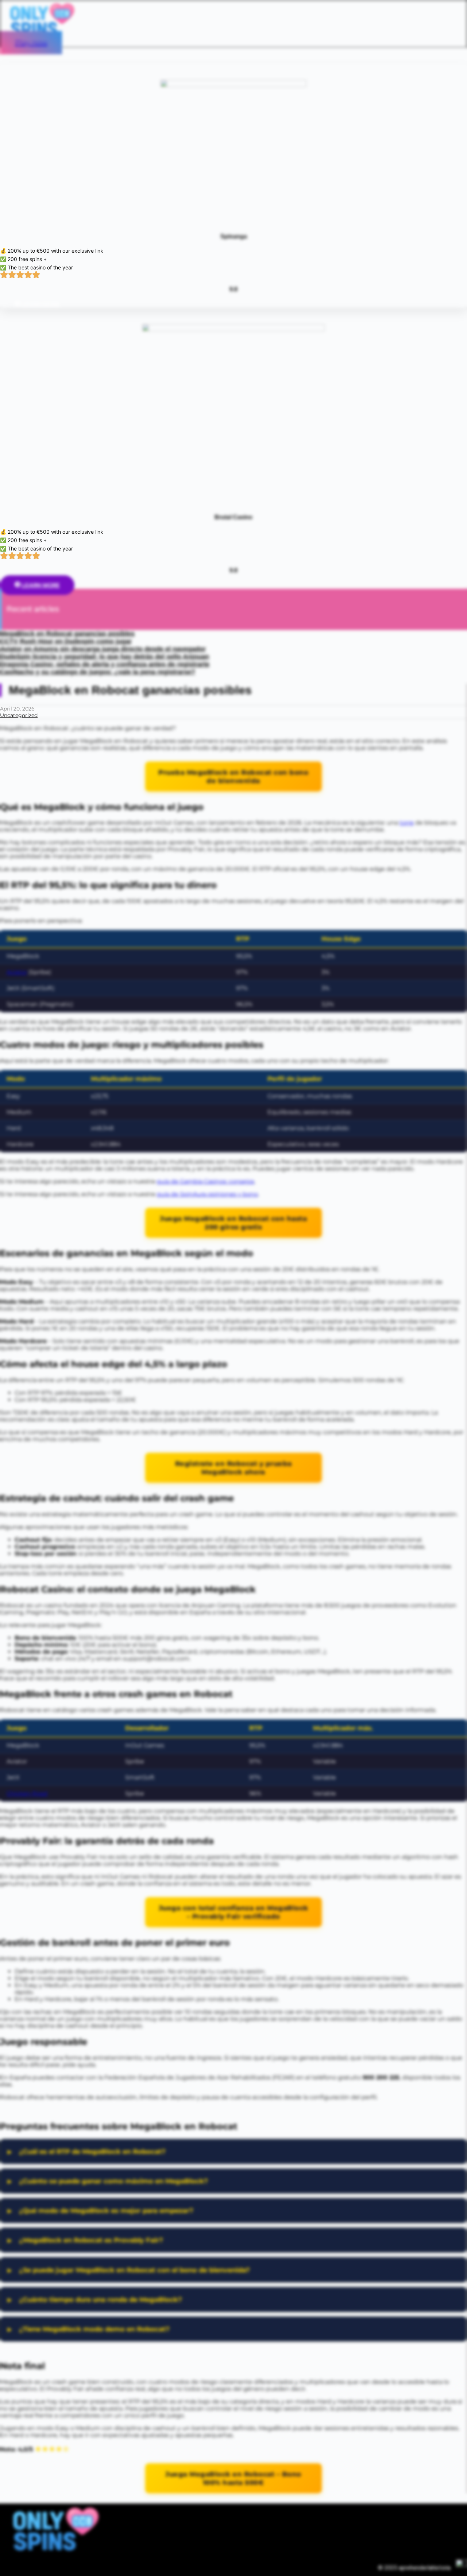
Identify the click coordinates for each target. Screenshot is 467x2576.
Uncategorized (19, 715)
